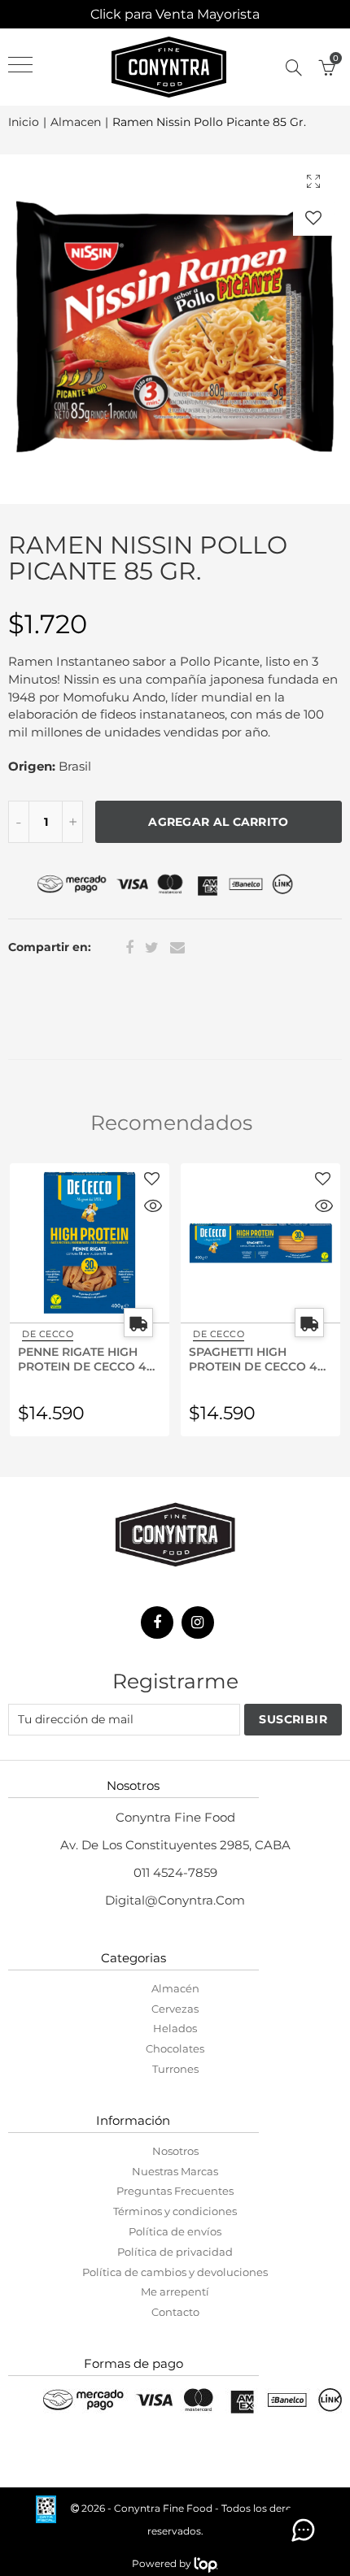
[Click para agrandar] (313, 181)
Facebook (129, 948)
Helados (175, 2028)
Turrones (175, 2069)
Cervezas (175, 2009)
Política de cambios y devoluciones (175, 2272)
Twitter (152, 948)
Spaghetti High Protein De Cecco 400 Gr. (260, 1358)
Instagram (198, 1622)
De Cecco (48, 1334)
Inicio (24, 122)
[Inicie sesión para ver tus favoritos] (313, 217)
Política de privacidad (175, 2252)
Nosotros (175, 2151)
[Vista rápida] (153, 1208)
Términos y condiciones (175, 2211)
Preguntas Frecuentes (175, 2191)
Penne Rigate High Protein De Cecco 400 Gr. (90, 1358)
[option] (175, 329)
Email (177, 948)
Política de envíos (175, 2231)
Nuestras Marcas (175, 2171)
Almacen (76, 122)
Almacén (175, 1988)
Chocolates (175, 2048)
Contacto (175, 2312)
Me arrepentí (175, 2291)
